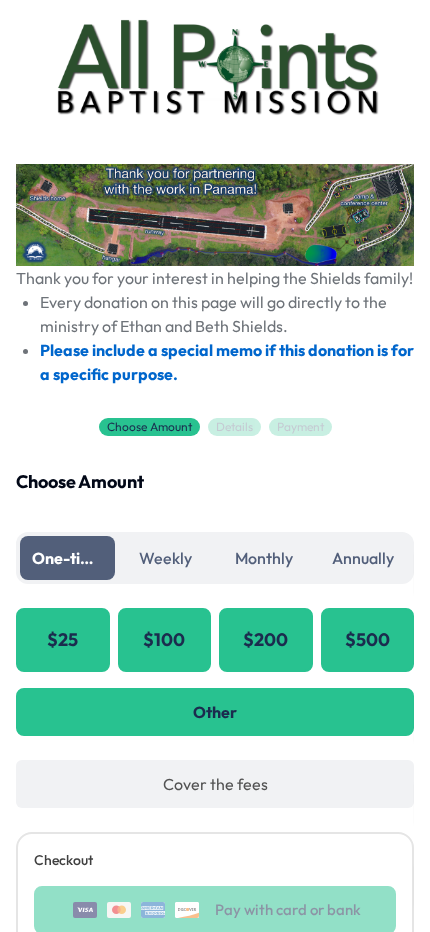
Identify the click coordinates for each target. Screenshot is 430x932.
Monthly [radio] (264, 558)
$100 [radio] (164, 639)
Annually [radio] (363, 558)
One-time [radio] (67, 558)
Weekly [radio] (165, 558)
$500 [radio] (367, 639)
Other (215, 712)
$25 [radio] (62, 639)
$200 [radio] (265, 639)
